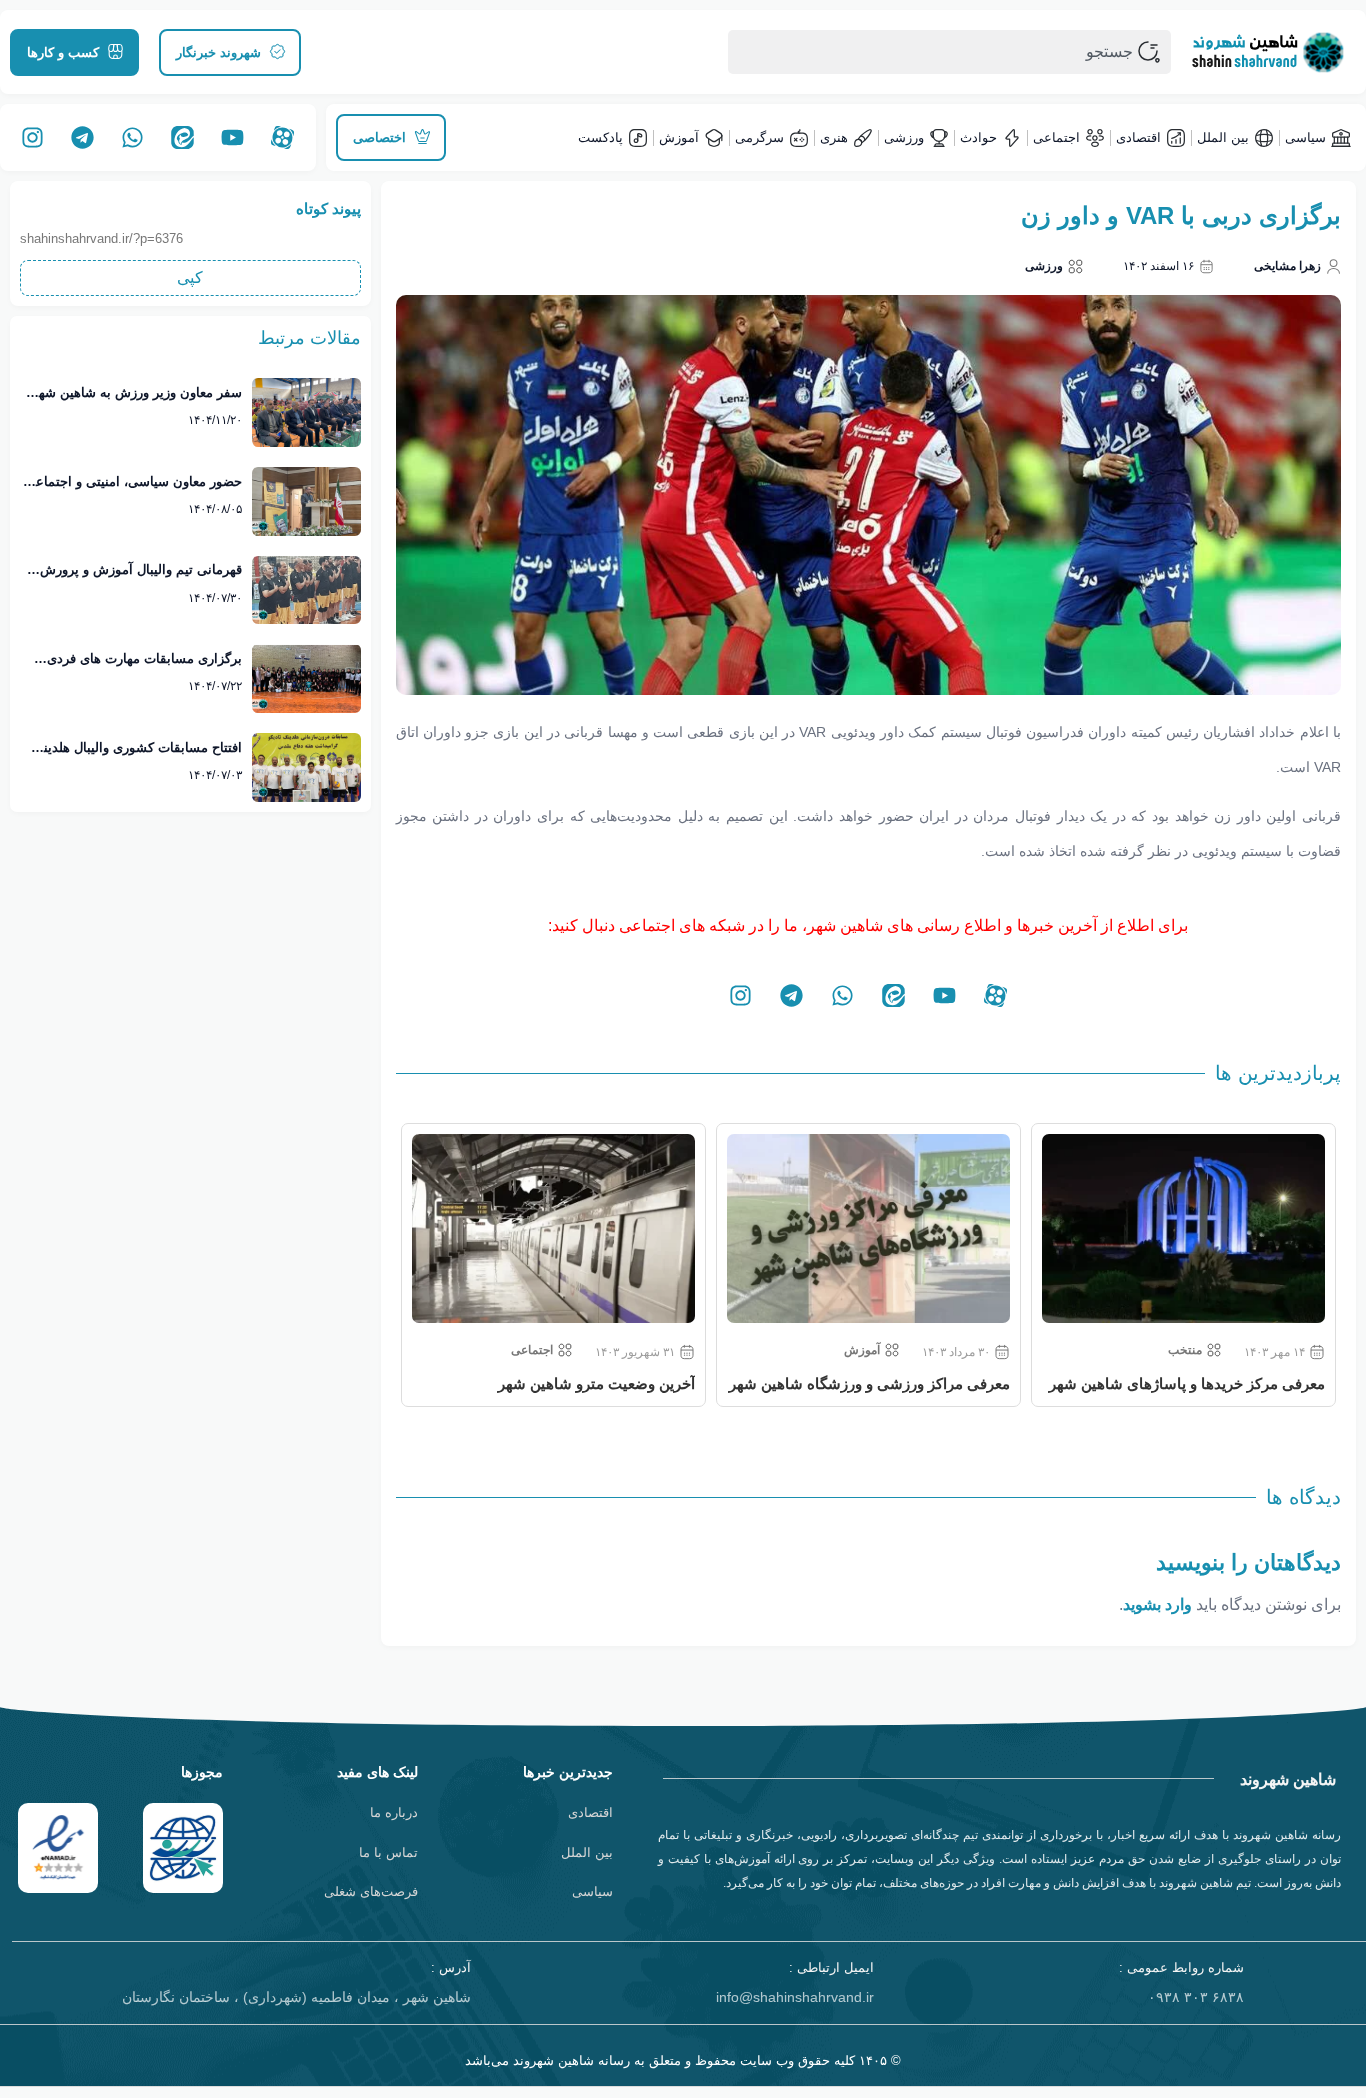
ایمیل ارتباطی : (831, 1967)
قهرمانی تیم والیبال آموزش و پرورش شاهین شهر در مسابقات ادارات (141, 571)
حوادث (978, 137)
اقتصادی (1138, 137)
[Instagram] (32, 138)
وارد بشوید (1157, 1604)
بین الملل (1223, 137)
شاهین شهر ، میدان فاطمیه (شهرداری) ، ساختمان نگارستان (296, 1997)
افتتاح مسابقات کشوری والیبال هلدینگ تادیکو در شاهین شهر (137, 749)
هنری (834, 137)
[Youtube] (232, 138)
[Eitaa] (182, 138)
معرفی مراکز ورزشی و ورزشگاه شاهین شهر (869, 1383)
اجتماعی (1056, 137)
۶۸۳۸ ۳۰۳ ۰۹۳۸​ (1196, 1997)
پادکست (600, 137)
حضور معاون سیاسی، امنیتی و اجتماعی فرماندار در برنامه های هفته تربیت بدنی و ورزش (133, 483)
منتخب (1185, 1350)
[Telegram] (82, 138)
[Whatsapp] (132, 138)
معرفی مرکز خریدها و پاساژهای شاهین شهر (1187, 1383)
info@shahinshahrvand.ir (795, 1997)
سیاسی (1305, 137)
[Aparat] (283, 138)
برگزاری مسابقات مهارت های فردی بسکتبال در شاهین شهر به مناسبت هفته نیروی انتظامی (132, 660)
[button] (190, 278)
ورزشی (904, 137)
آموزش (679, 137)
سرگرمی (759, 137)
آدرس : (451, 1967)
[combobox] (949, 52)
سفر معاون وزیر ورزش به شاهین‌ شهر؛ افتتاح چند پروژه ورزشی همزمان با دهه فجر (135, 394)
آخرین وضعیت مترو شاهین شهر (596, 1383)
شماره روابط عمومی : (1181, 1967)
